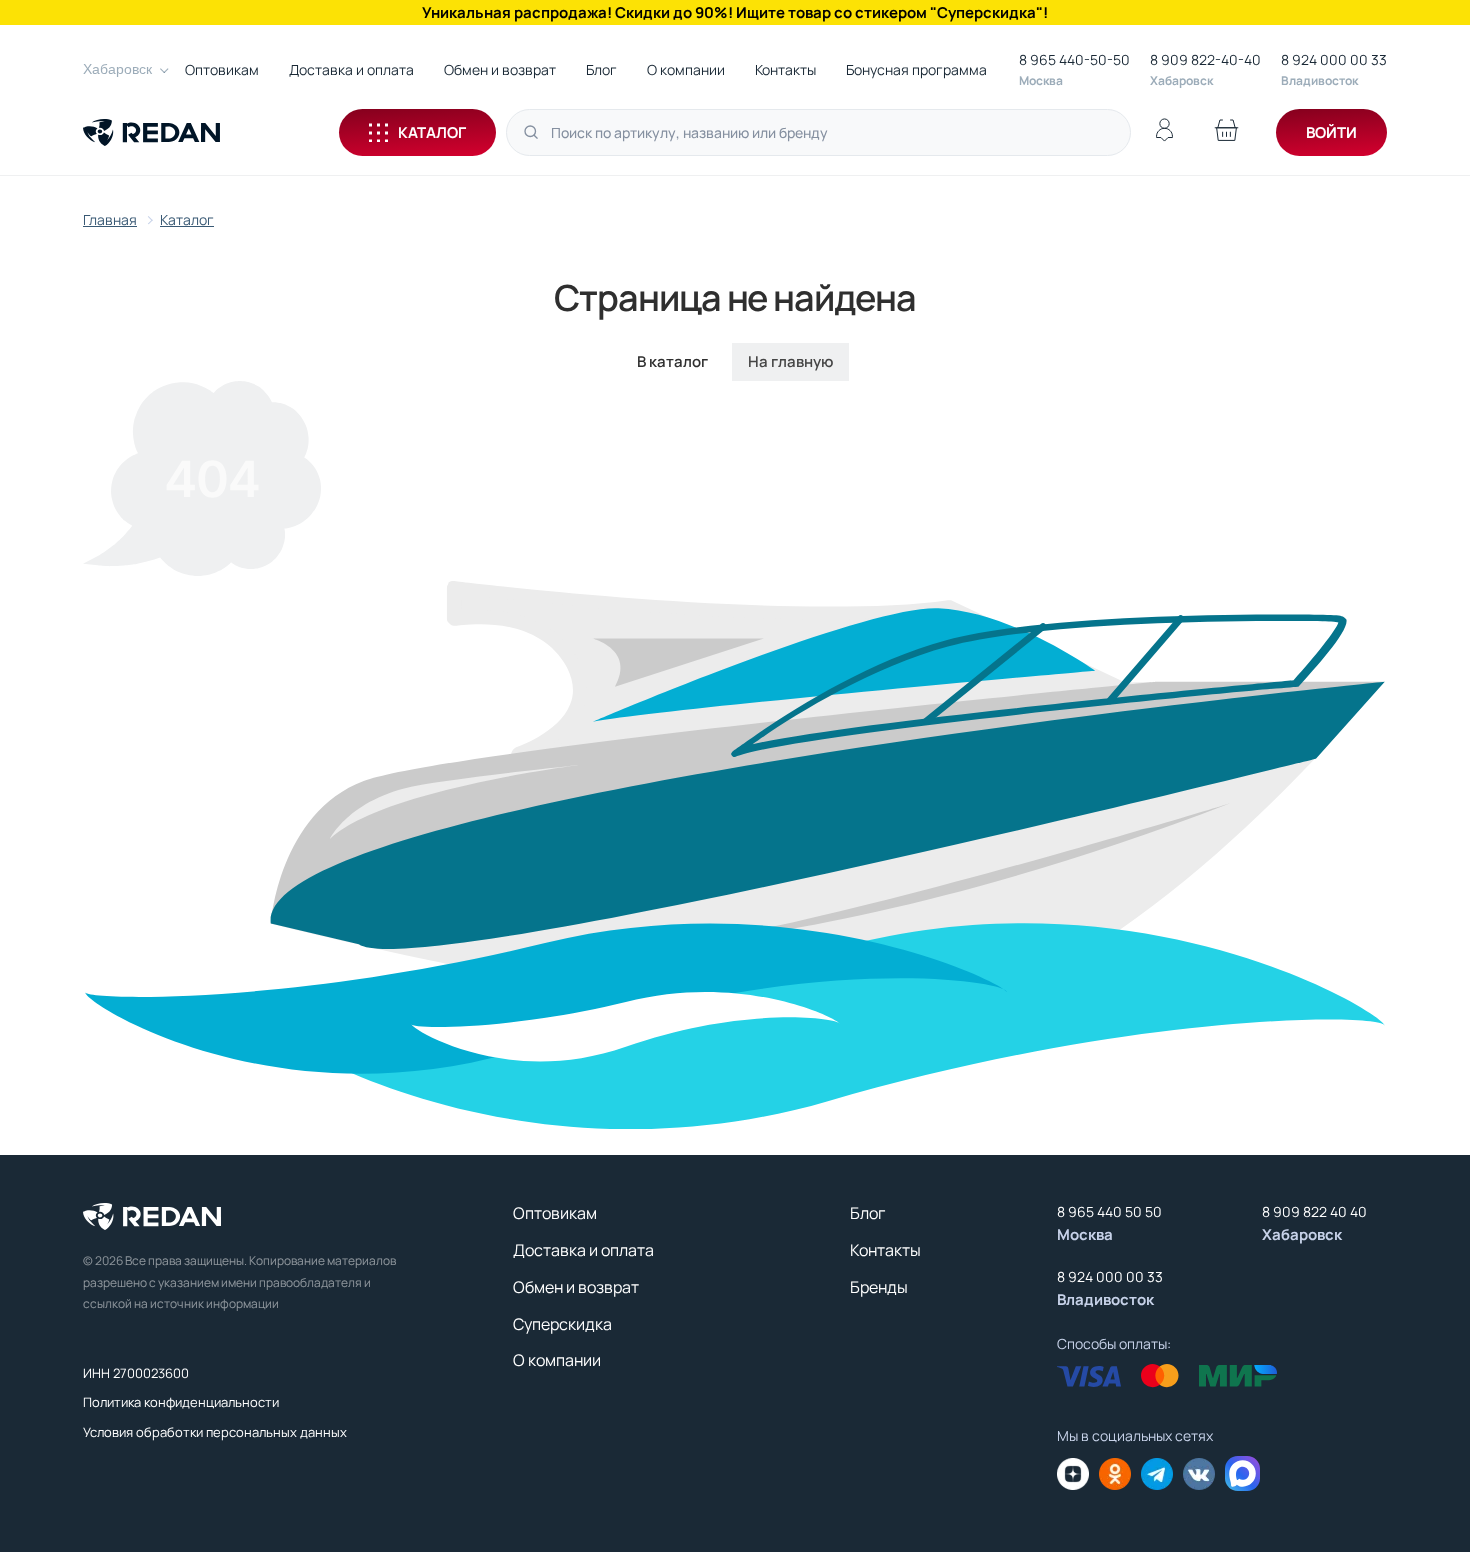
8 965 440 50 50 (1109, 1211)
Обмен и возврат (500, 69)
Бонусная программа (916, 69)
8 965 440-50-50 (1074, 59)
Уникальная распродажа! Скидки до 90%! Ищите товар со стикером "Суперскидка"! (735, 12)
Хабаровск (117, 69)
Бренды (879, 1287)
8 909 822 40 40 (1314, 1211)
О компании (686, 69)
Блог (601, 69)
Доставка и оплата (351, 69)
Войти (1331, 132)
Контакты (785, 69)
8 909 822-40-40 (1205, 59)
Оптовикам (222, 69)
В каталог (672, 361)
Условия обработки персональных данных (215, 1432)
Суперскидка (562, 1324)
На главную (790, 361)
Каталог (432, 132)
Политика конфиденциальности (181, 1402)
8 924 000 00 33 (1334, 59)
